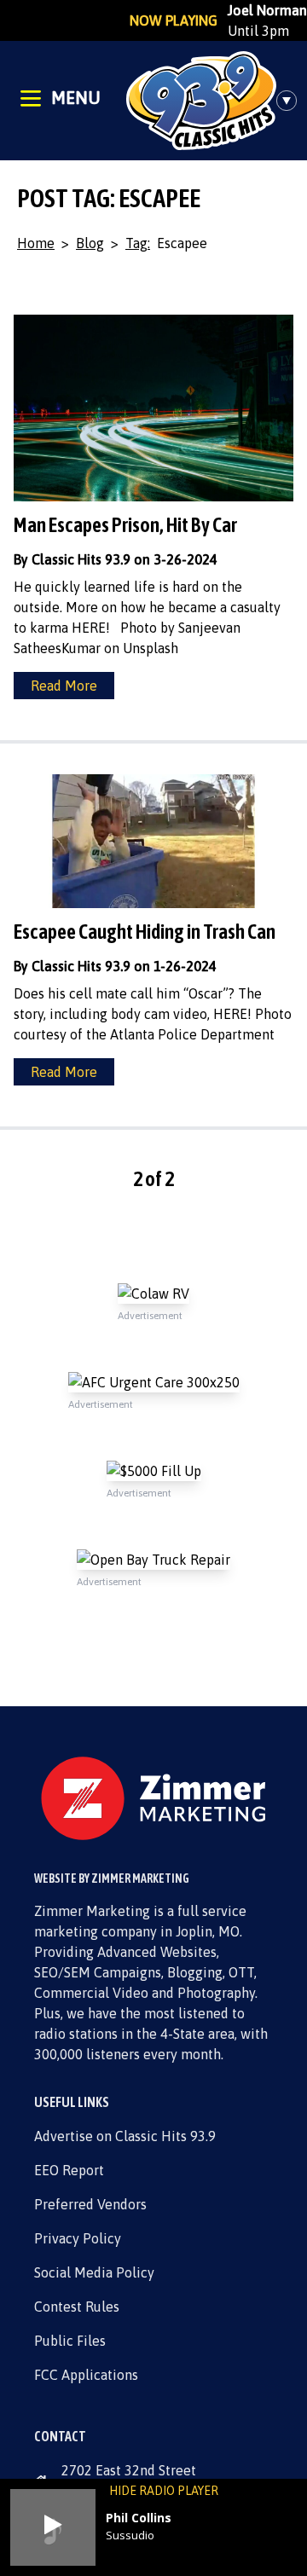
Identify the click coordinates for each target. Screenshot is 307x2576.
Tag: (138, 243)
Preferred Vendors (90, 2204)
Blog (90, 243)
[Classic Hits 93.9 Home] (201, 101)
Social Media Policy (94, 2272)
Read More (64, 686)
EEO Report (69, 2170)
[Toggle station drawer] (292, 101)
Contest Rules (77, 2307)
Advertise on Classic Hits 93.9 (125, 2136)
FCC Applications (86, 2375)
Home (36, 243)
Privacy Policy (78, 2238)
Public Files (70, 2341)
